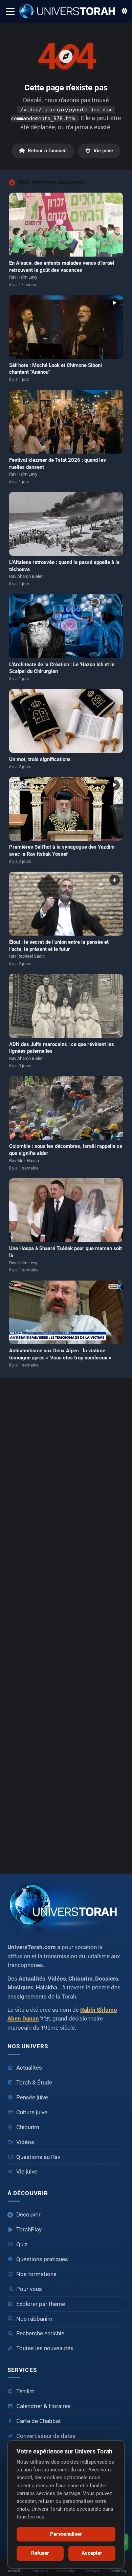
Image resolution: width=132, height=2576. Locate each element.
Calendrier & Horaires (43, 2406)
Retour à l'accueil (47, 151)
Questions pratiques (42, 2259)
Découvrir (28, 2215)
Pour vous (29, 2289)
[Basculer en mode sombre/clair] (125, 12)
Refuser (40, 2553)
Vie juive (103, 151)
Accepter (92, 2553)
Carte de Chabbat (39, 2421)
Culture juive (32, 2112)
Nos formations (36, 2274)
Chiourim (28, 2127)
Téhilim (25, 2391)
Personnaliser (66, 2534)
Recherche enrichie (40, 2333)
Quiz (22, 2244)
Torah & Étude (34, 2083)
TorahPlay (29, 2230)
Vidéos (25, 2142)
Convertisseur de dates (46, 2436)
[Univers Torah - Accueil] (70, 12)
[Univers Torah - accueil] (66, 1907)
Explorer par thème (41, 2304)
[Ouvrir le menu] (10, 11)
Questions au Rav (38, 2157)
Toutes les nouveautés (45, 2348)
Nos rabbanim (34, 2319)
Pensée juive (32, 2098)
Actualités (29, 2068)
